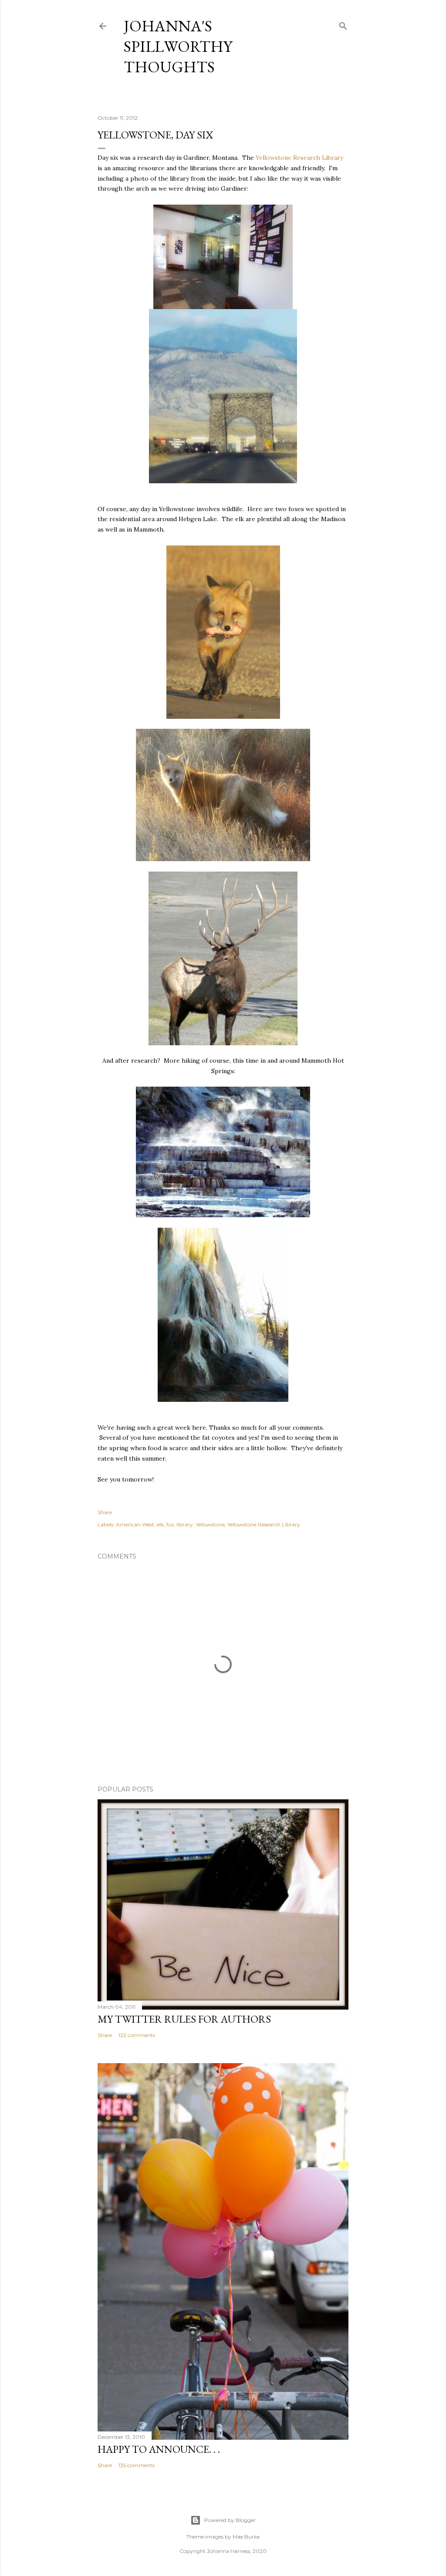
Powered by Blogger (230, 2520)
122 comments (137, 2035)
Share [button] (105, 1512)
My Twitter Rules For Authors (184, 2019)
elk (160, 1524)
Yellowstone (210, 1524)
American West (135, 1524)
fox (170, 1524)
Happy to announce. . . (159, 2449)
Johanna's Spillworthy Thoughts (178, 46)
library (185, 1524)
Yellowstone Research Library (299, 158)
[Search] (343, 24)
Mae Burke (246, 2537)
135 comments (137, 2465)
